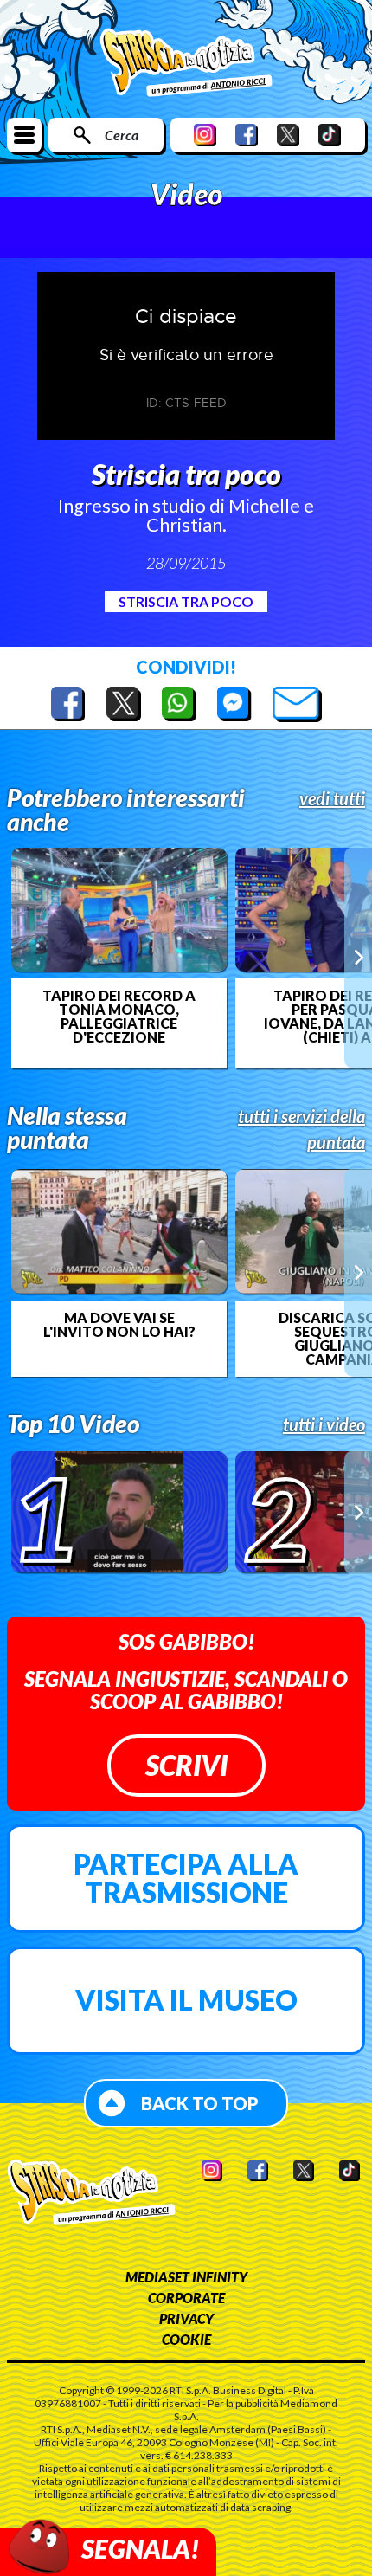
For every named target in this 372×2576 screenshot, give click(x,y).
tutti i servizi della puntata (301, 1129)
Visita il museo (186, 2000)
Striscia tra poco (186, 601)
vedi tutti (332, 798)
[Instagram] (205, 135)
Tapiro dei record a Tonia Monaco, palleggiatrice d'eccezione (119, 1017)
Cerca (122, 135)
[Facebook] (247, 135)
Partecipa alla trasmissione (186, 1879)
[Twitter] (288, 135)
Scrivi (186, 1765)
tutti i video (324, 1424)
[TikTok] (330, 135)
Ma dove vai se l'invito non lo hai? (119, 1325)
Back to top (200, 2103)
